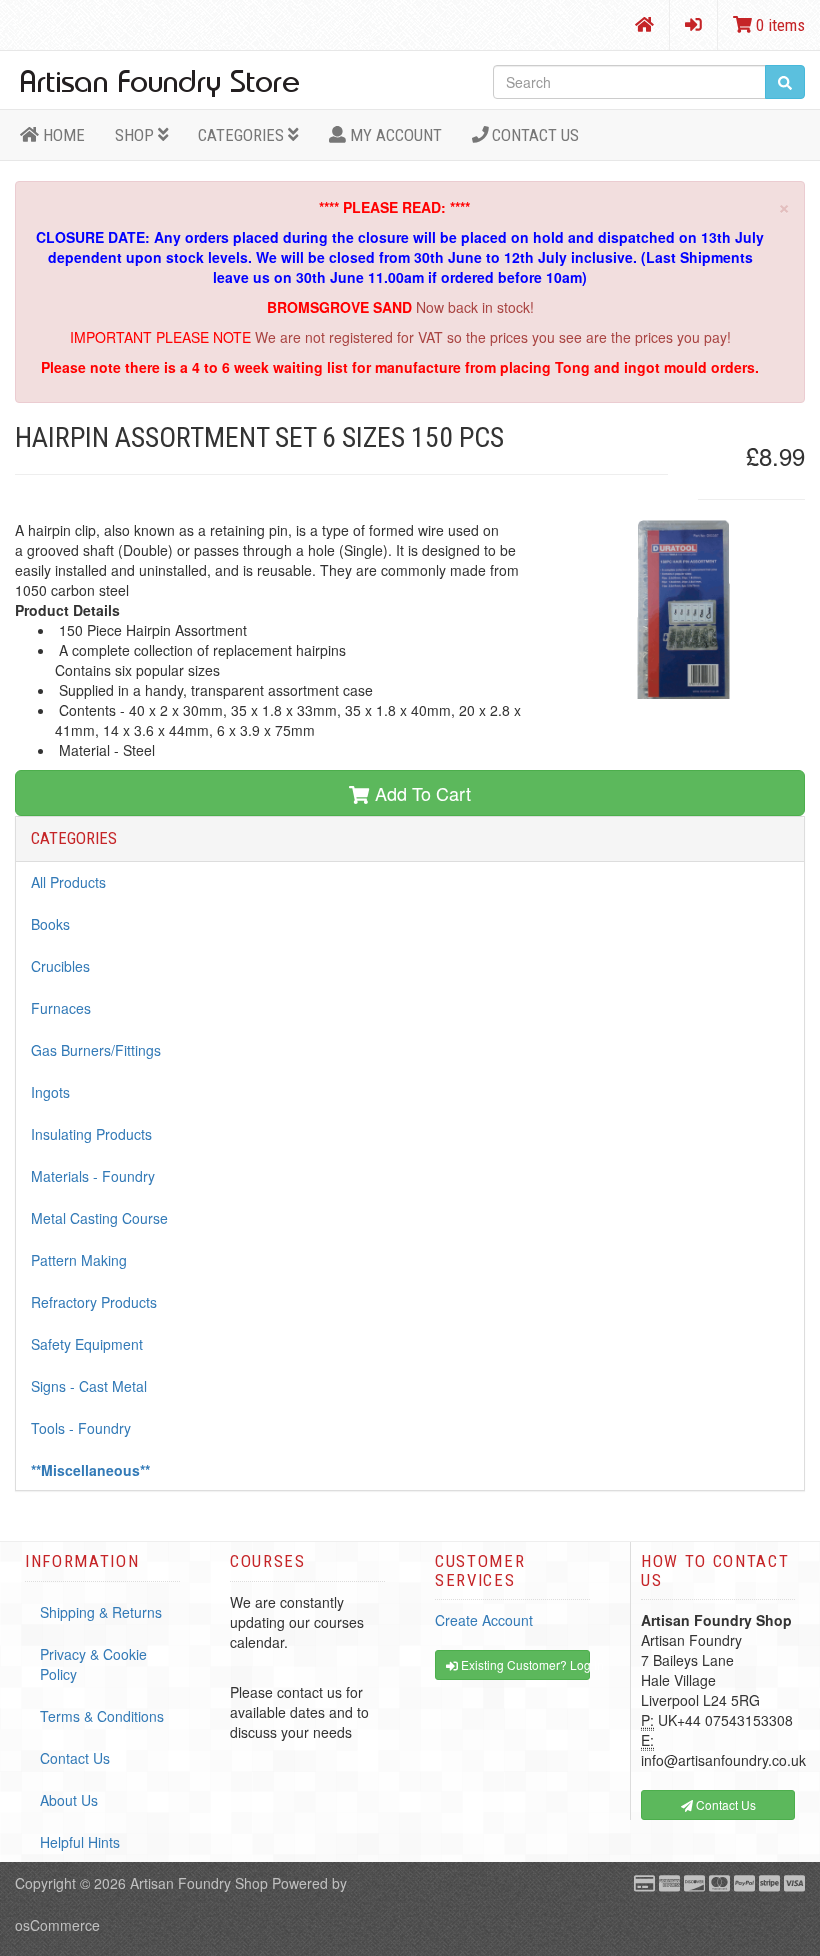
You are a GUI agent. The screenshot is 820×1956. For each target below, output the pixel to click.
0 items (778, 25)
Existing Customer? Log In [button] (524, 1664)
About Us (69, 1800)
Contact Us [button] (724, 1804)
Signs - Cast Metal (89, 1386)
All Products (68, 882)
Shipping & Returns (101, 1612)
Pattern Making (79, 1260)
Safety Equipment (87, 1344)
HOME (62, 135)
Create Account (484, 1620)
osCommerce (57, 1925)
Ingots (50, 1092)
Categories (243, 135)
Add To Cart (420, 793)
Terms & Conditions (102, 1716)
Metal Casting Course (99, 1218)
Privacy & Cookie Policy (93, 1664)
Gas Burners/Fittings (96, 1050)
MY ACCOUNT (394, 135)
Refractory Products (94, 1302)
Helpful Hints (80, 1842)
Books (50, 924)
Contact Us (533, 135)
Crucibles (60, 966)
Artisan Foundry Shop (199, 1883)
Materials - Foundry (93, 1176)
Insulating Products (91, 1134)
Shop (136, 135)
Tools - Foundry (81, 1428)
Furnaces (61, 1008)
